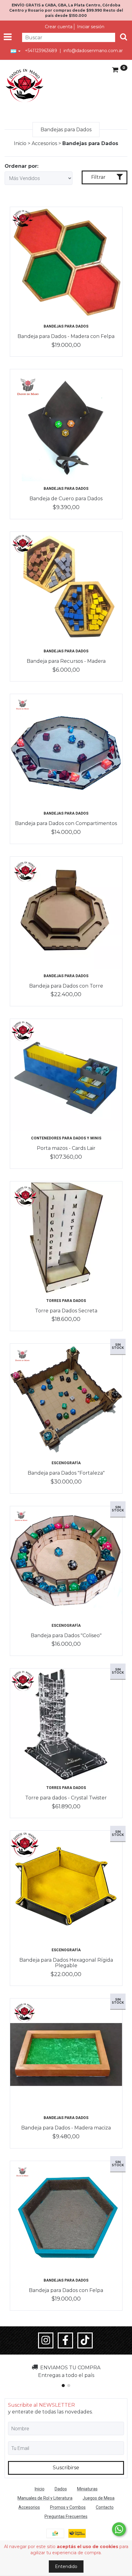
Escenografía (66, 1463)
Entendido (66, 2566)
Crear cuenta (59, 27)
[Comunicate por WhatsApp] (119, 2529)
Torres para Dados (66, 1301)
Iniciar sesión (91, 27)
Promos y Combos (68, 2507)
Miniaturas (87, 2489)
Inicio (20, 143)
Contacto (105, 2507)
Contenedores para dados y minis (66, 1138)
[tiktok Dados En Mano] (85, 2340)
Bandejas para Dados (66, 326)
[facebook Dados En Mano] (65, 2340)
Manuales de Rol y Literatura (45, 2498)
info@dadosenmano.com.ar (93, 51)
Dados (61, 2489)
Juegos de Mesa (99, 2498)
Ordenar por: (21, 166)
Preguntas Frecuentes (66, 2516)
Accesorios (44, 143)
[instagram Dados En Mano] (46, 2340)
